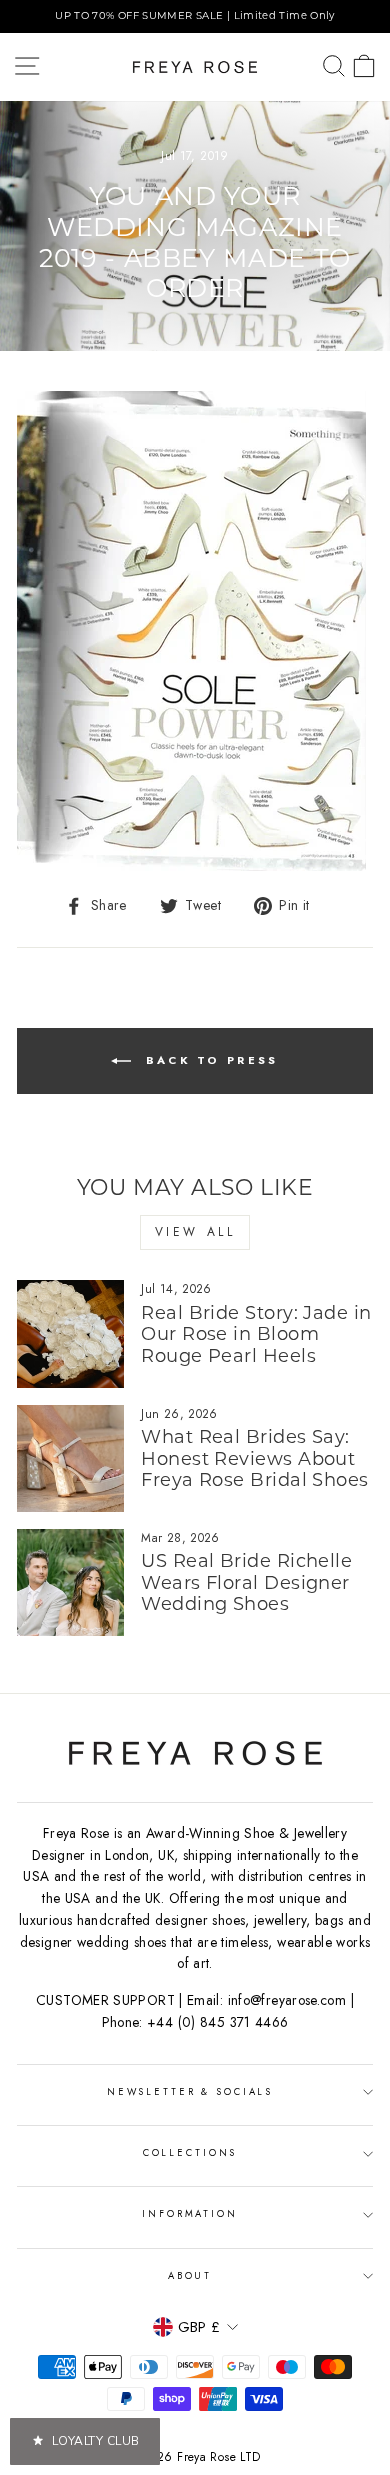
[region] (195, 16)
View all (195, 1232)
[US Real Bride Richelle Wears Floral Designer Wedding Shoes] (70, 1582)
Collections (190, 2153)
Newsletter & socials (190, 2092)
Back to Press (208, 1060)
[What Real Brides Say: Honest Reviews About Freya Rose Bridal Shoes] (70, 1458)
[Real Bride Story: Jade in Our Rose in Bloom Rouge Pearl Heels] (70, 1333)
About (190, 2276)
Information (190, 2214)
